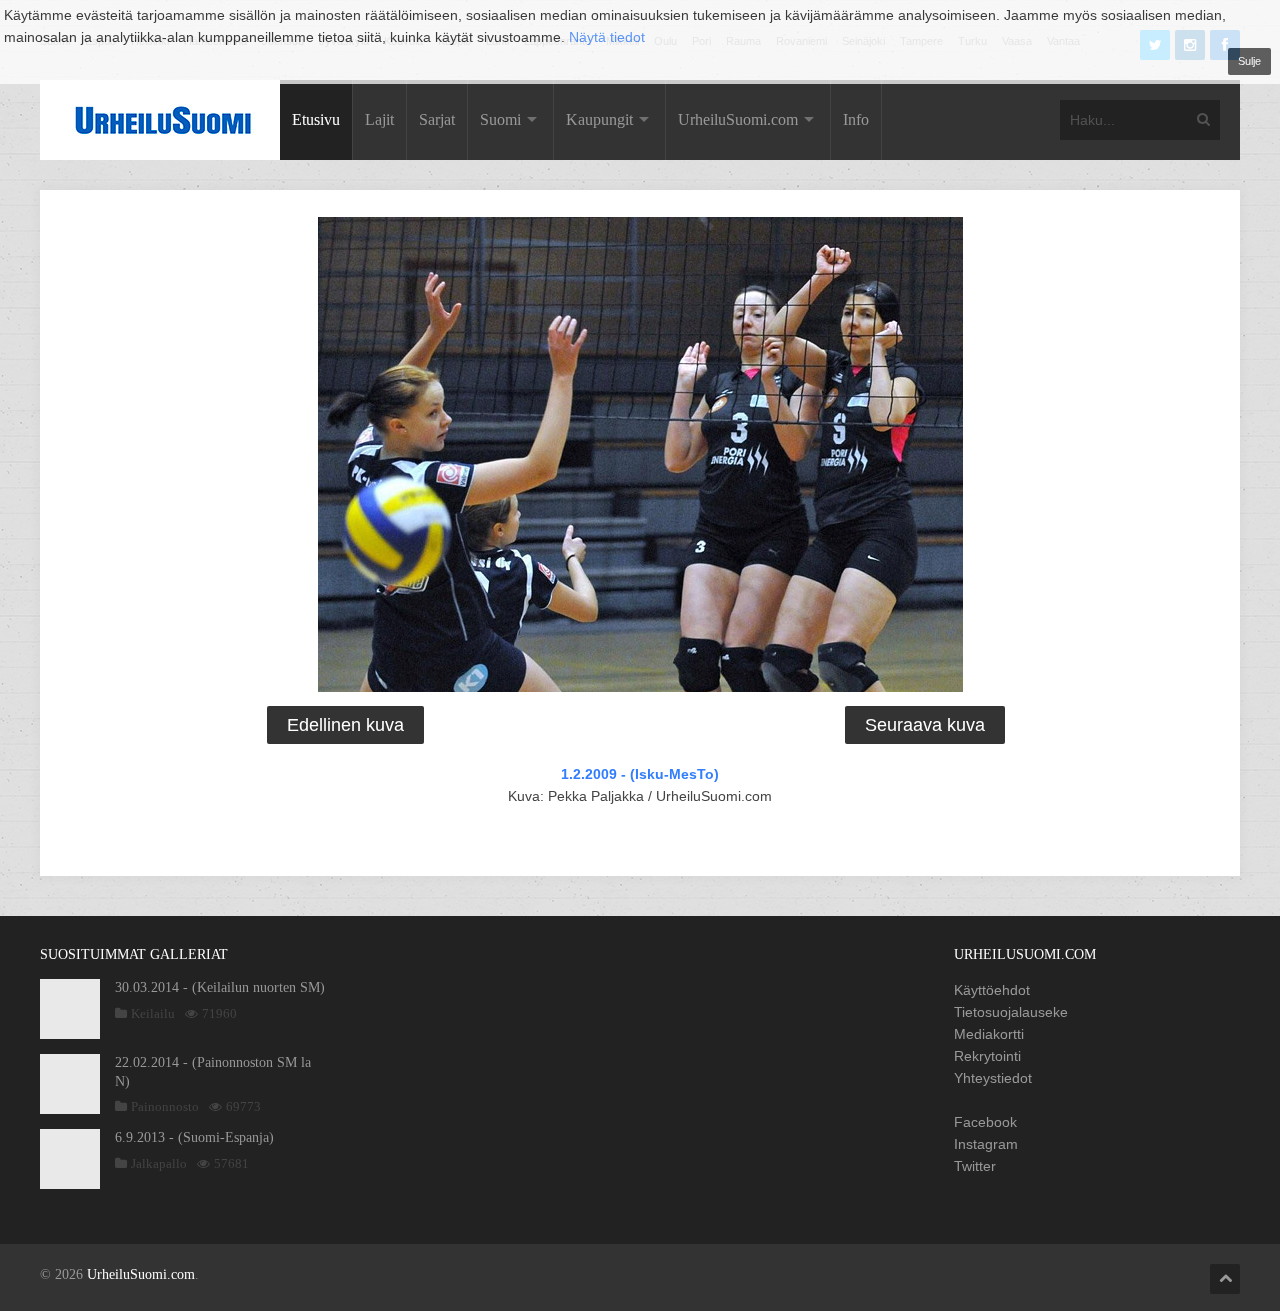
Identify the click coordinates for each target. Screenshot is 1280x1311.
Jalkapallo (159, 1163)
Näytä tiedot (607, 37)
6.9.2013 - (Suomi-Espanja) (194, 1137)
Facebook (985, 1122)
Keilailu (153, 1013)
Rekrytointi (987, 1056)
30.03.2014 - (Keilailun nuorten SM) (220, 987)
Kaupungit (599, 119)
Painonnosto (165, 1106)
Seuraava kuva (925, 725)
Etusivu (316, 119)
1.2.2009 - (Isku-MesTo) (640, 774)
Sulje (1249, 61)
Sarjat (437, 119)
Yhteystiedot (993, 1078)
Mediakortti (989, 1034)
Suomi (500, 119)
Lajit (379, 119)
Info (856, 119)
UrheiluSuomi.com (738, 119)
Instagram (986, 1144)
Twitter (975, 1166)
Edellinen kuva (345, 725)
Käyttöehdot (992, 990)
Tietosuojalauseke (1011, 1012)
